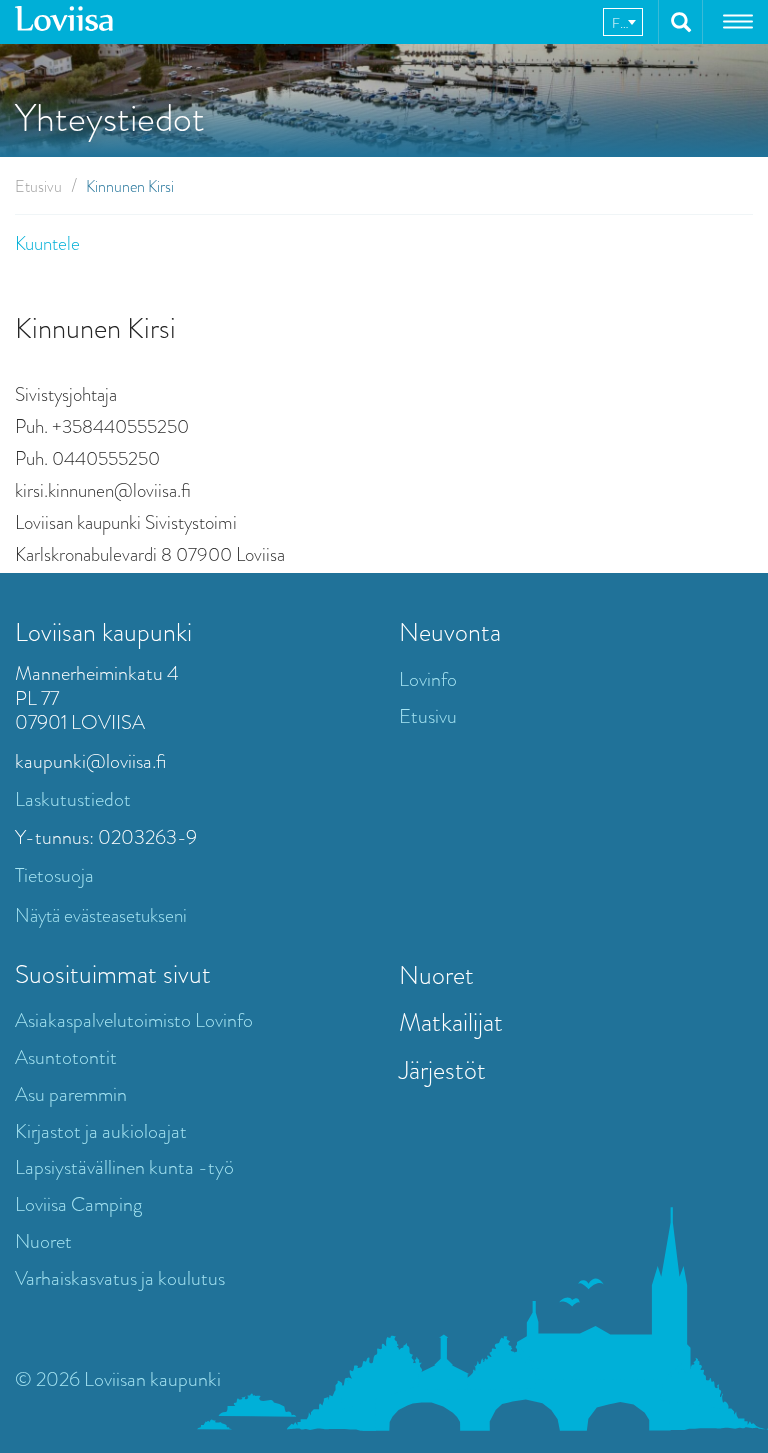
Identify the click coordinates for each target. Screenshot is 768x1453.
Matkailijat (451, 1022)
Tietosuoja (54, 875)
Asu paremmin (71, 1094)
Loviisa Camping (78, 1204)
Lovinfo (428, 679)
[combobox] (623, 22)
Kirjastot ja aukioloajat (101, 1131)
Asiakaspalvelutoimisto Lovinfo (134, 1020)
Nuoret (43, 1241)
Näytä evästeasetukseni (101, 915)
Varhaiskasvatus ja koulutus (120, 1278)
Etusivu (38, 186)
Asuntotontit (66, 1057)
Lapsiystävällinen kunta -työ (124, 1167)
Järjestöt (442, 1070)
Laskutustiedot (73, 799)
